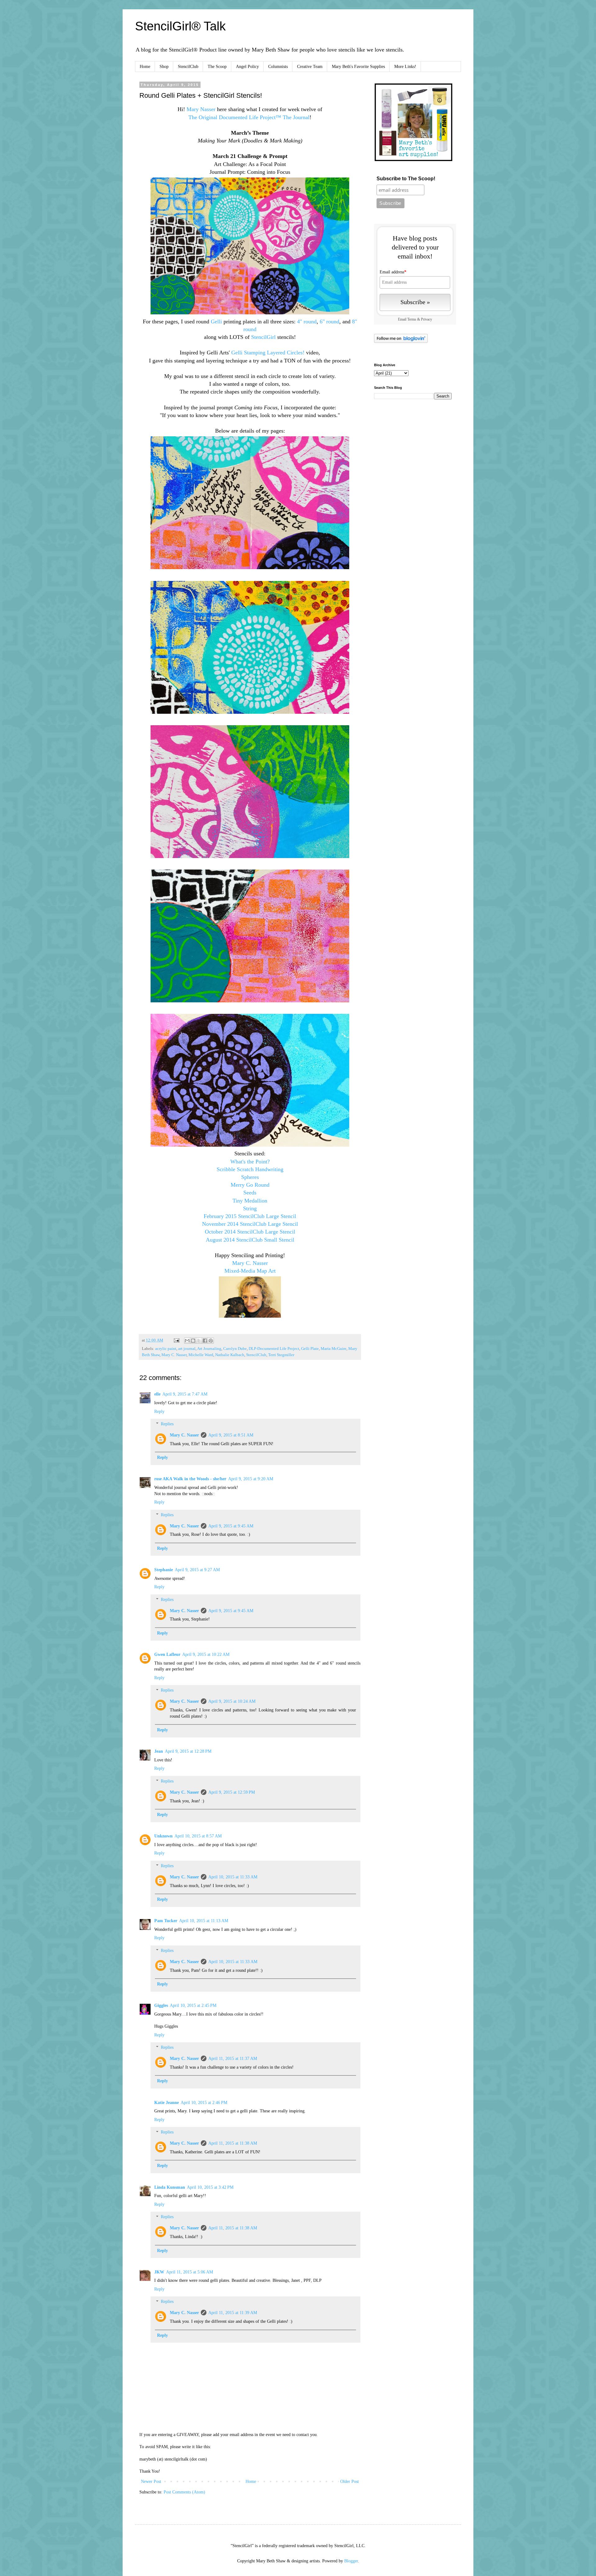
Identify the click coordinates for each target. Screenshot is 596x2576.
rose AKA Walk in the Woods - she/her (190, 1479)
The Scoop (217, 67)
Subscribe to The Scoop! (406, 179)
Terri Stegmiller (281, 1355)
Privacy (427, 319)
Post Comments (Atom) (184, 2492)
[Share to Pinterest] (211, 1341)
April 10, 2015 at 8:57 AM (198, 1836)
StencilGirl (263, 337)
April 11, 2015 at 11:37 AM (233, 2059)
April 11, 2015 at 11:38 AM (233, 2143)
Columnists (278, 67)
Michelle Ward (201, 1355)
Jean (159, 1751)
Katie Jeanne (167, 2103)
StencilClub (188, 67)
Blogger (351, 2561)
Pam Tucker (166, 1921)
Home (145, 67)
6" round (330, 321)
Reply (159, 1412)
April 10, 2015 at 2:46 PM (204, 2103)
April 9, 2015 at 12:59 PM (232, 1792)
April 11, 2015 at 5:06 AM (190, 2272)
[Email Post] (176, 1340)
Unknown (163, 1836)
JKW (159, 2272)
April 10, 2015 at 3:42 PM (210, 2187)
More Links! (405, 67)
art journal (187, 1349)
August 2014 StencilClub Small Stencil (250, 1240)
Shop (164, 67)
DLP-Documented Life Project (274, 1349)
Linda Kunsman (170, 2187)
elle (157, 1394)
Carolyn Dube (235, 1349)
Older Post (350, 2482)
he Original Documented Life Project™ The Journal (251, 117)
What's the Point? (250, 1162)
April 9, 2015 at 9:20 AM (251, 1479)
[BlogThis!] (193, 1341)
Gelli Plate (310, 1349)
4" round (307, 321)
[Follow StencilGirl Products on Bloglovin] (401, 342)
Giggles (161, 2005)
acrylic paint (166, 1349)
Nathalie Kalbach (230, 1355)
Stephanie (164, 1570)
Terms (412, 319)
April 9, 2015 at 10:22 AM (206, 1654)
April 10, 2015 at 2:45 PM (193, 2005)
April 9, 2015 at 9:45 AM (231, 1526)
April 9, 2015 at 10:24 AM (232, 1701)
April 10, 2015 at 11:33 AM (233, 1877)
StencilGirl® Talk (180, 26)
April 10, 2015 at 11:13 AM (204, 1921)
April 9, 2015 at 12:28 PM (188, 1751)
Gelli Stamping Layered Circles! (268, 353)
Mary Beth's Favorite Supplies (358, 67)
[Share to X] (199, 1341)
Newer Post (151, 2482)
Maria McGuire (334, 1349)
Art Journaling (209, 1349)
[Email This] (187, 1341)
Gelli (216, 321)
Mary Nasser (201, 109)
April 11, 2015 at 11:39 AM (233, 2313)
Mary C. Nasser (174, 1355)
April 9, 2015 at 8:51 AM (231, 1435)
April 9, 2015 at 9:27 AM (197, 1570)
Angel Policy (247, 67)
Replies (167, 1424)
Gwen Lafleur (167, 1654)
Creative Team (310, 67)
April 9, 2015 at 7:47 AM (185, 1394)
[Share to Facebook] (205, 1341)
